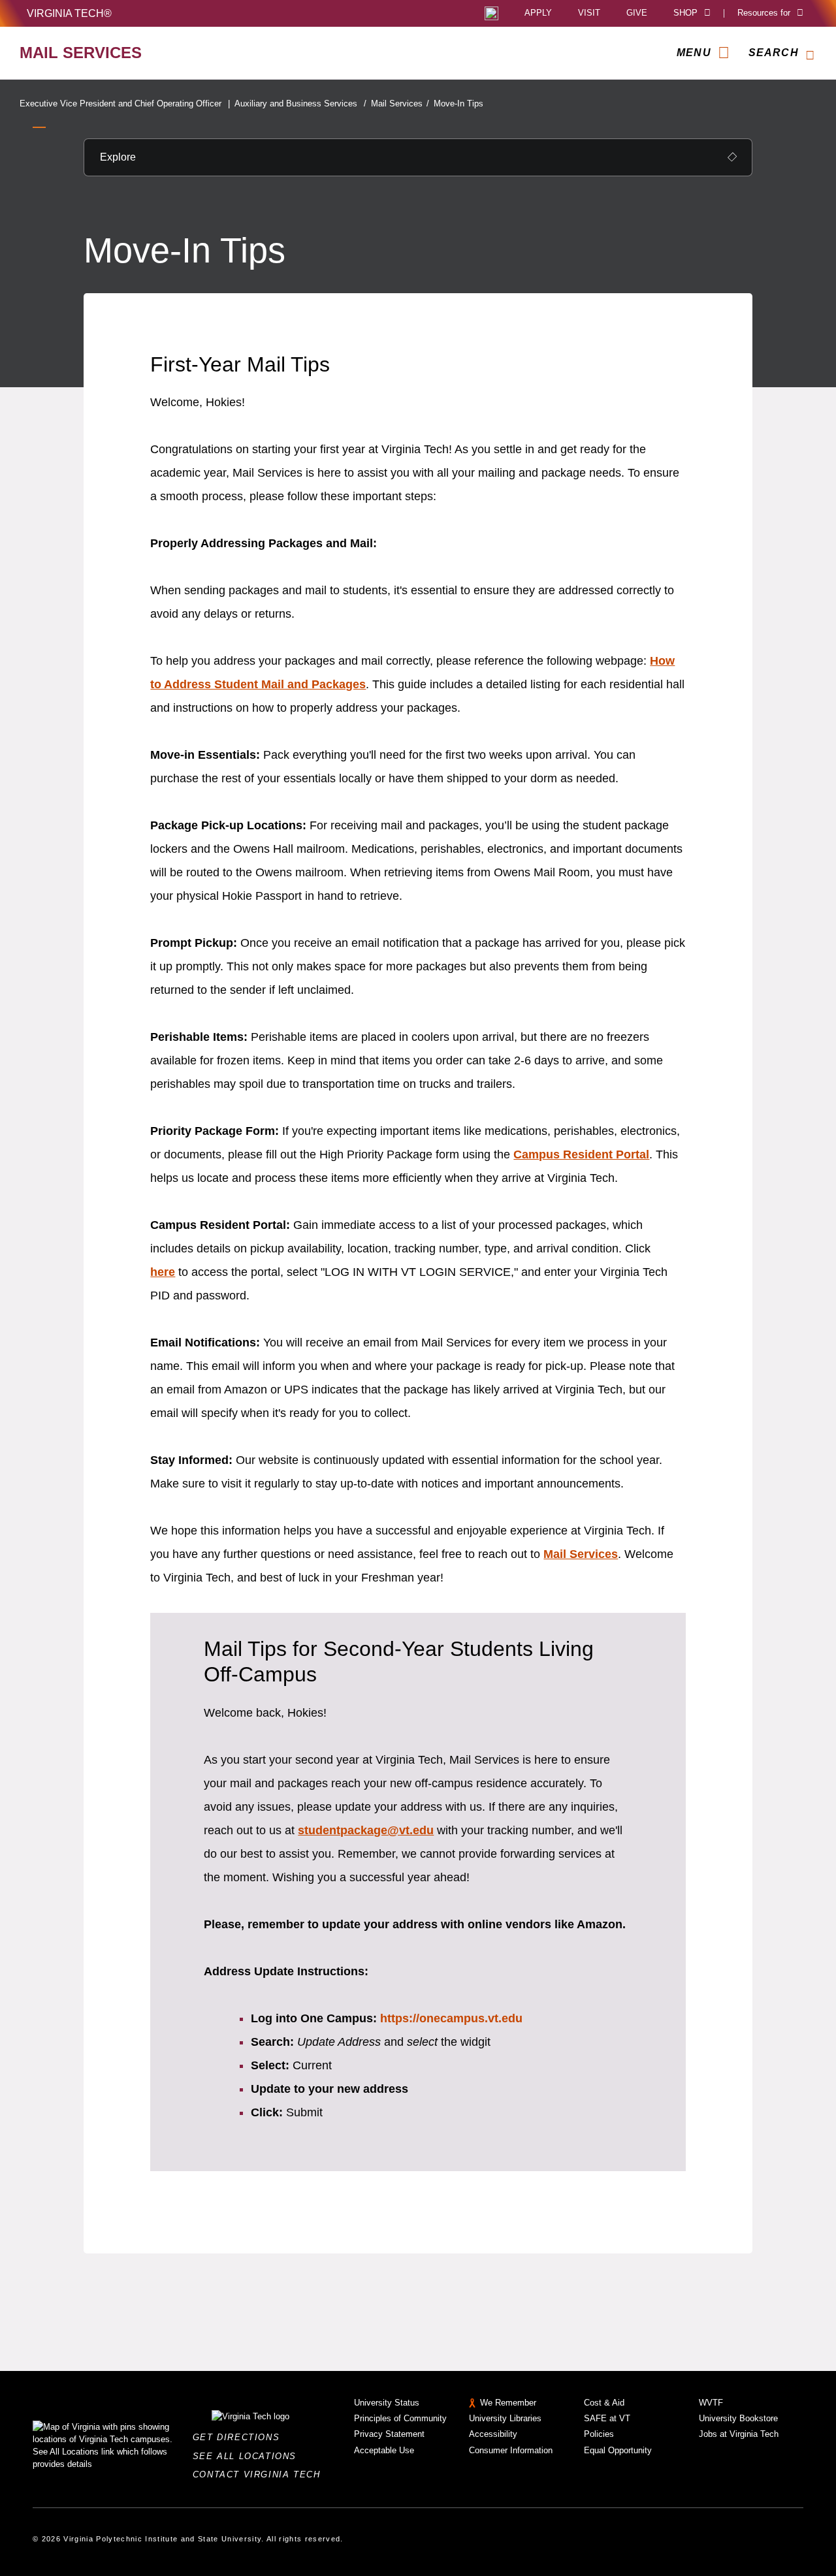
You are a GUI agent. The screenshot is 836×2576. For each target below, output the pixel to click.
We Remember (508, 2403)
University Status (387, 2403)
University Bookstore (738, 2418)
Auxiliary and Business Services (300, 103)
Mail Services (400, 103)
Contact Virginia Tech (260, 2474)
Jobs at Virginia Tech (739, 2434)
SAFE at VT (607, 2418)
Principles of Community (400, 2418)
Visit (589, 13)
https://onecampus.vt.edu (451, 2018)
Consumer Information (511, 2450)
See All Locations (248, 2456)
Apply (538, 13)
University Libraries (505, 2418)
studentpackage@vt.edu (366, 1830)
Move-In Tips (458, 103)
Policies (599, 2434)
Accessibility (493, 2434)
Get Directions (240, 2437)
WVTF (711, 2403)
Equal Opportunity (618, 2450)
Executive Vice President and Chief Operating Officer (125, 103)
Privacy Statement (389, 2434)
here (163, 1272)
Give (637, 13)
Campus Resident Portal (581, 1154)
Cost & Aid (604, 2403)
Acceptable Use (384, 2450)
